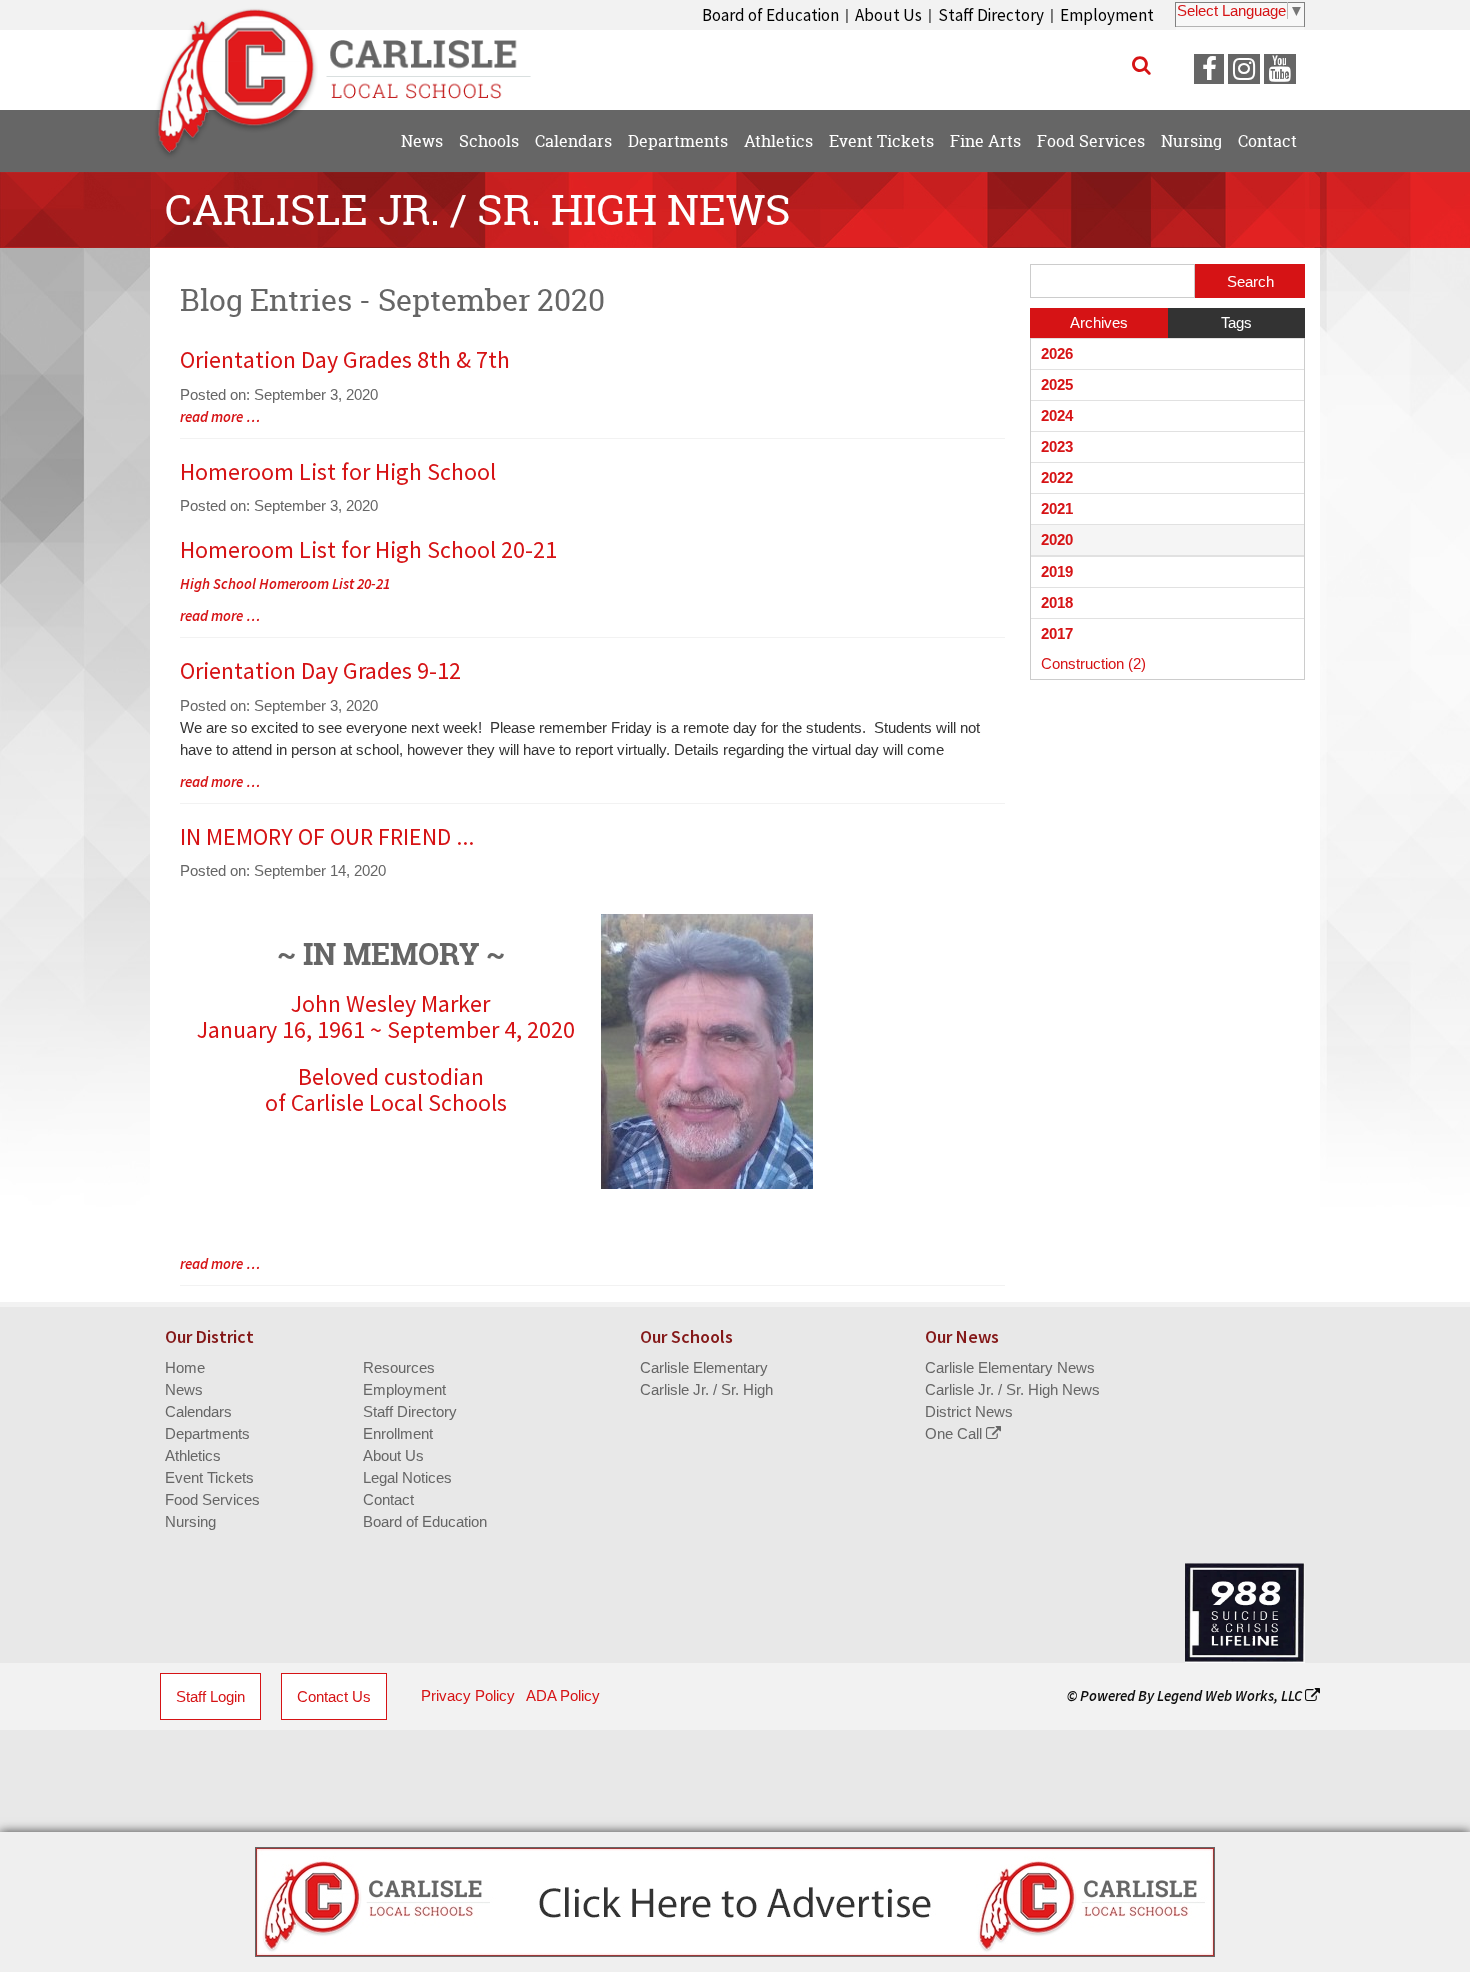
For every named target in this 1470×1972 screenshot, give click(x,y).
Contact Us (334, 1696)
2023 (1057, 446)
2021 (1057, 508)
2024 (1057, 415)
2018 (1057, 602)
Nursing (190, 1521)
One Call (955, 1433)
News (184, 1389)
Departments (207, 1433)
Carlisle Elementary (704, 1367)
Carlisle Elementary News (1010, 1367)
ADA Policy (563, 1695)
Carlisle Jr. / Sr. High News (1012, 1389)
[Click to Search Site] (1141, 65)
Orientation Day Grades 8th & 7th (345, 359)
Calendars (198, 1411)
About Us (888, 15)
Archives (1099, 322)
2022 (1057, 477)
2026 (1057, 353)
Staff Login (210, 1696)
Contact (388, 1499)
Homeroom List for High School (338, 471)
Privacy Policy (468, 1695)
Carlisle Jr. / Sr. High (706, 1389)
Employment (1107, 15)
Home (185, 1367)
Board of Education (770, 15)
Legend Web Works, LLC (1231, 1695)
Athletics (193, 1455)
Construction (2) (1093, 663)
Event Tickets (209, 1477)
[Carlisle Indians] (355, 60)
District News (969, 1411)
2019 (1057, 571)
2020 (1057, 539)
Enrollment (398, 1433)
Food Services (212, 1499)
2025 (1057, 384)
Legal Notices (407, 1477)
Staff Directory (991, 15)
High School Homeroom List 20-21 (285, 583)
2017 (1057, 633)
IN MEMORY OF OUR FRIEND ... (327, 836)
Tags (1236, 322)
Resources (399, 1367)
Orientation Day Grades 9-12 (320, 670)
